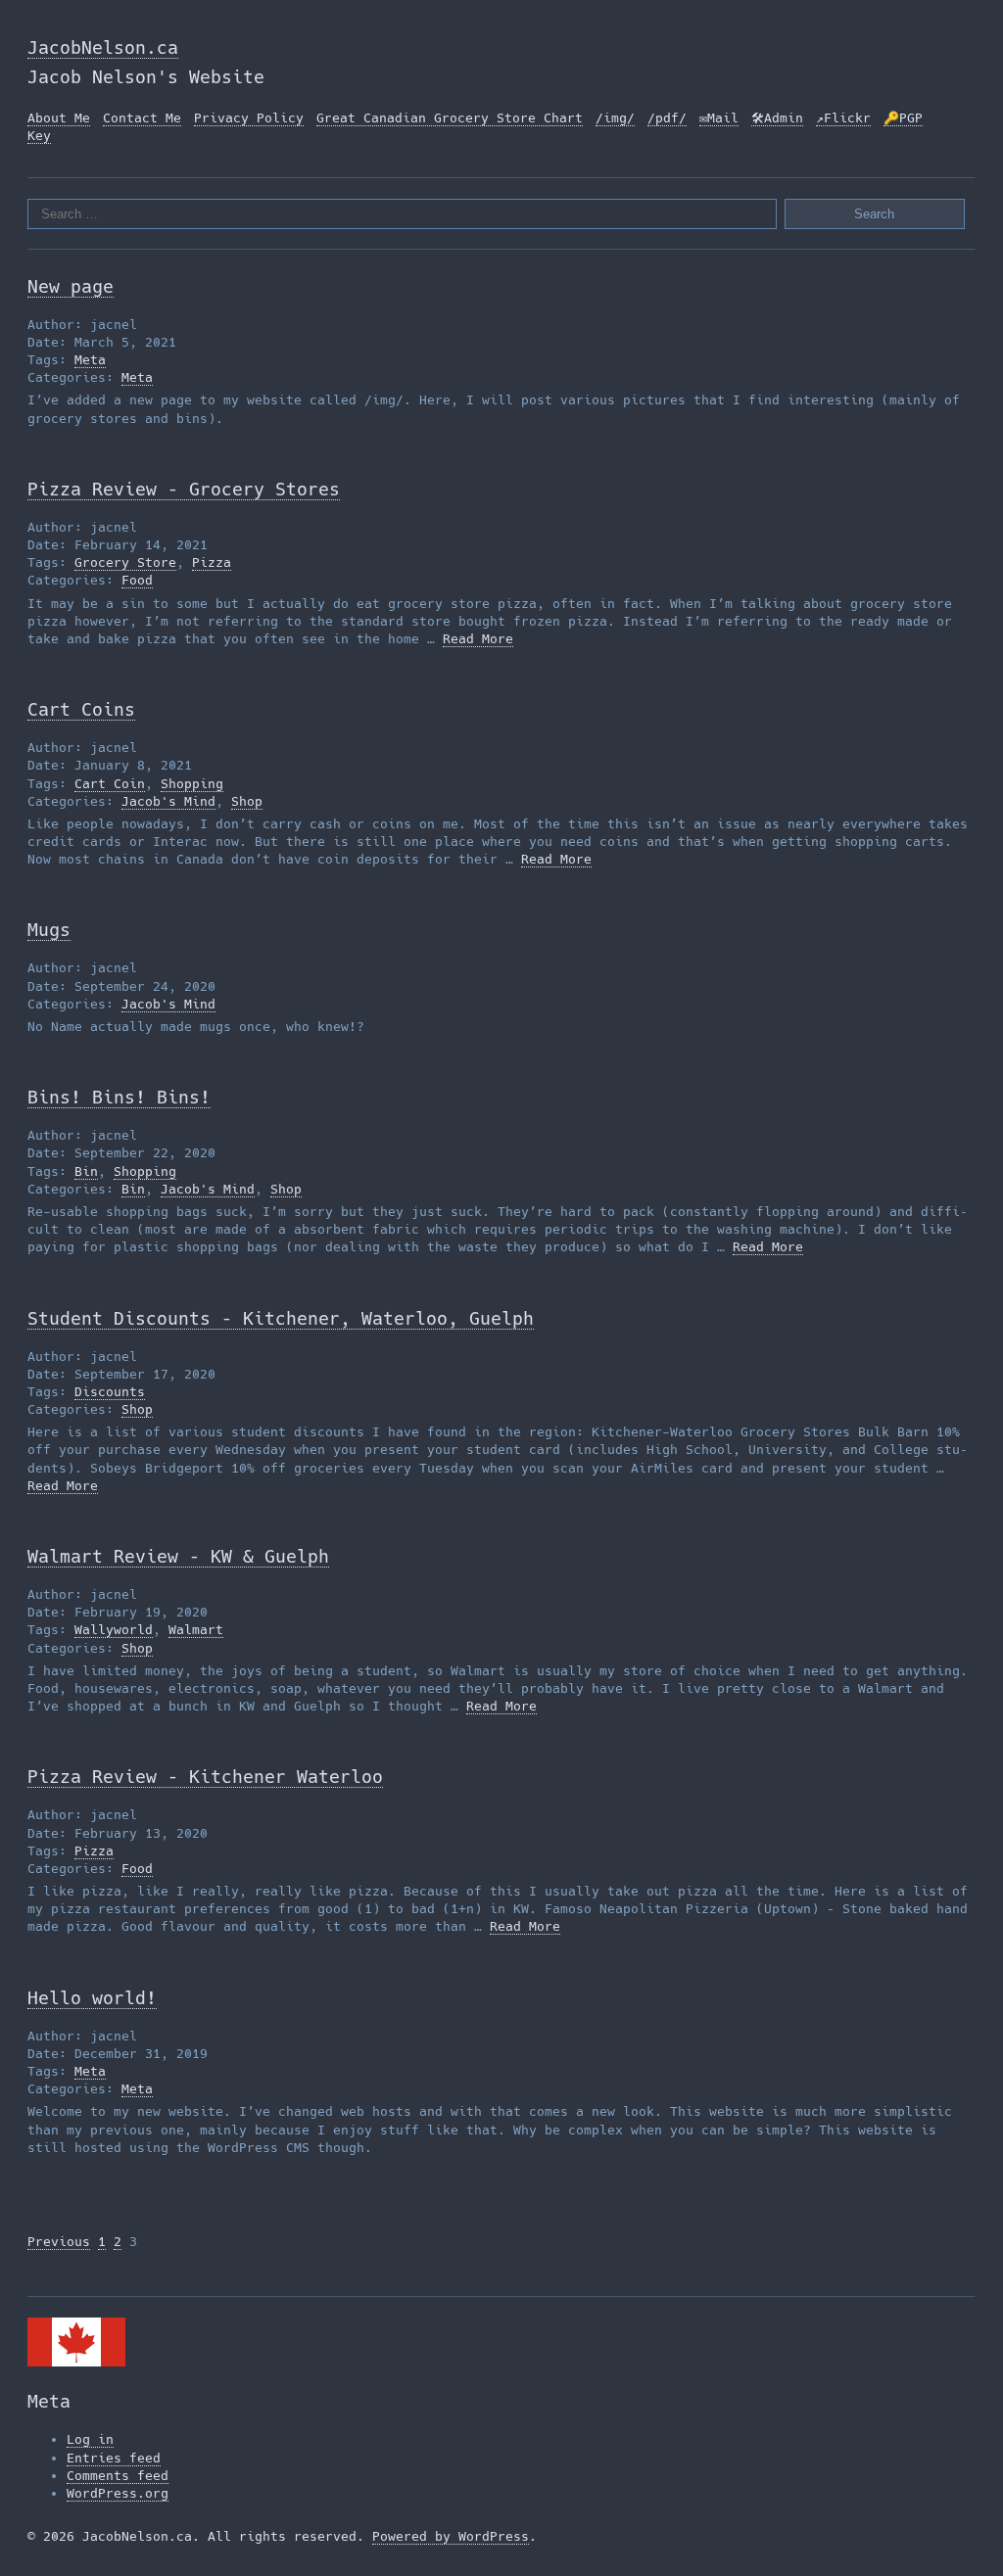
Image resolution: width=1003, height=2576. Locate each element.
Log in (90, 2439)
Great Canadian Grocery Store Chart (450, 118)
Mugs (49, 930)
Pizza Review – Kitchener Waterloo (205, 1777)
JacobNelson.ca (103, 47)
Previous (59, 2242)
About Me (59, 118)
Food (137, 580)
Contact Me (142, 118)
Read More (478, 639)
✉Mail (719, 118)
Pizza (212, 562)
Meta (90, 360)
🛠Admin (777, 118)
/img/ (615, 118)
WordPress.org (118, 2493)
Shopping (192, 784)
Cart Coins (81, 709)
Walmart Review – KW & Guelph (178, 1556)
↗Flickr (843, 118)
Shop (247, 801)
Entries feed (114, 2458)
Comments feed (118, 2476)
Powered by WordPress (451, 2536)
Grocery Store (125, 562)
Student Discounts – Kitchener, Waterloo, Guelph (281, 1318)
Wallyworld (114, 1630)
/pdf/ (667, 118)
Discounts (110, 1392)
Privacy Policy (249, 118)
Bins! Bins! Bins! (119, 1097)
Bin (86, 1171)
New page (71, 286)
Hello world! (92, 1998)
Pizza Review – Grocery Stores (184, 489)
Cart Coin (110, 784)
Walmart (196, 1630)
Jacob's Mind (168, 801)
